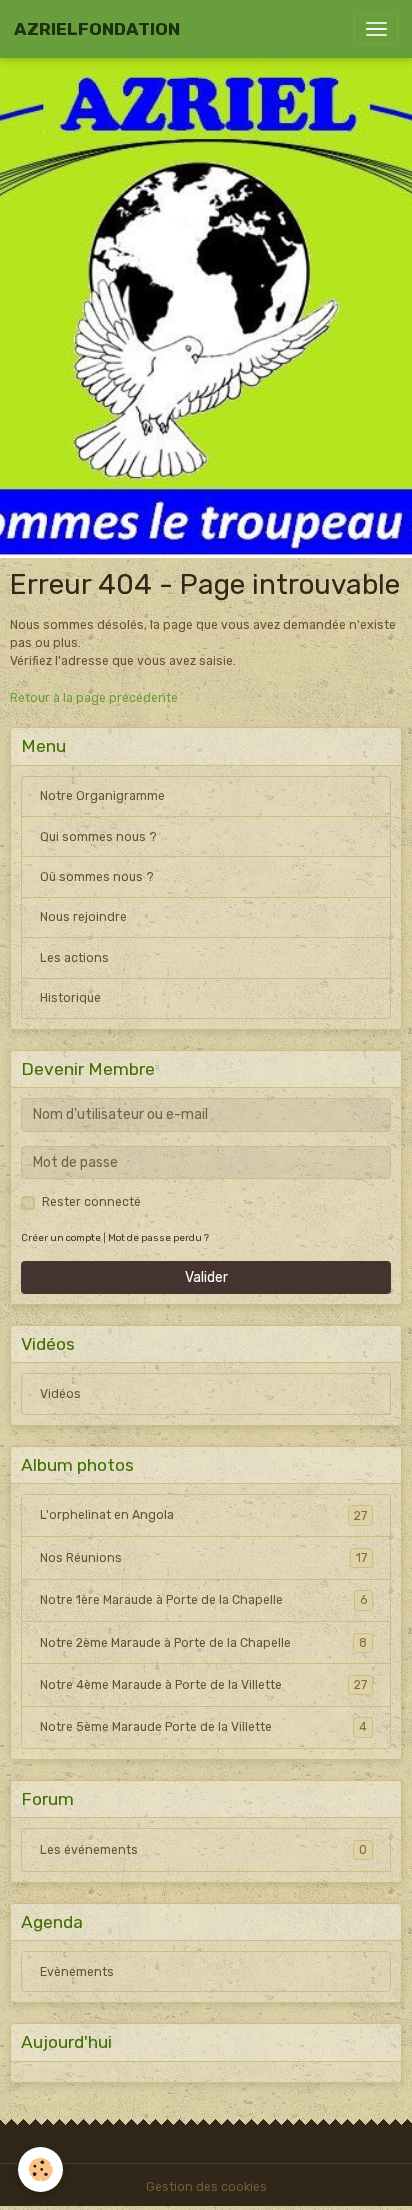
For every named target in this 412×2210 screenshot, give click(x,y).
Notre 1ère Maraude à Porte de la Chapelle (203, 1600)
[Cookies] (40, 2169)
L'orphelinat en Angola (203, 1515)
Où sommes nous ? (97, 877)
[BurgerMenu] (376, 29)
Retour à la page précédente (94, 698)
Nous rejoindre (83, 917)
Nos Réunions (203, 1558)
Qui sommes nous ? (98, 837)
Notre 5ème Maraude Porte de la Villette (203, 1727)
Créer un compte (61, 1237)
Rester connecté (91, 1202)
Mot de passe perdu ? (158, 1237)
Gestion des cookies (206, 2187)
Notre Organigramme (102, 796)
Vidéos (60, 1394)
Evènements (77, 1972)
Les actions (74, 958)
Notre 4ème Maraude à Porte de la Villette (203, 1685)
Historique (70, 998)
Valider (206, 1277)
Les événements (203, 1850)
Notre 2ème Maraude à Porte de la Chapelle (203, 1643)
